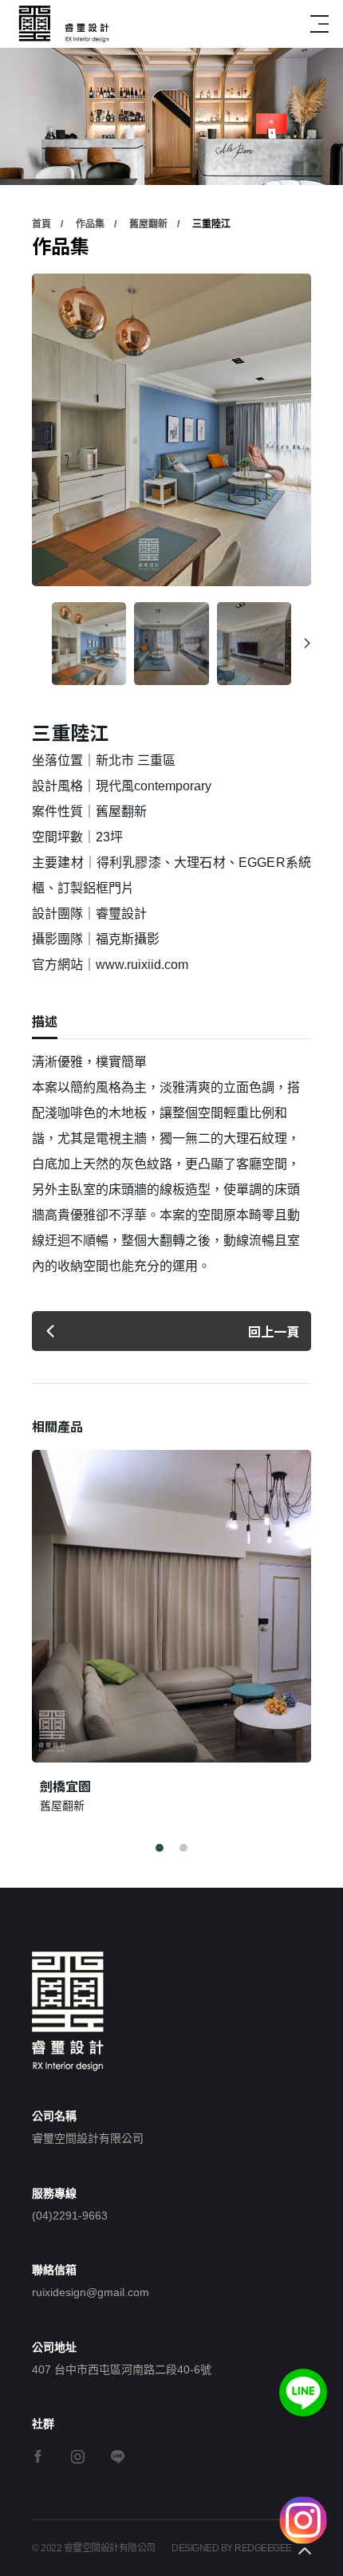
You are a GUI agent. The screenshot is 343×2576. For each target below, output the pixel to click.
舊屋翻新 (148, 224)
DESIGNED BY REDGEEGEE (232, 2548)
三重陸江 (211, 224)
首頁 (41, 224)
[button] (307, 644)
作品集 (90, 224)
